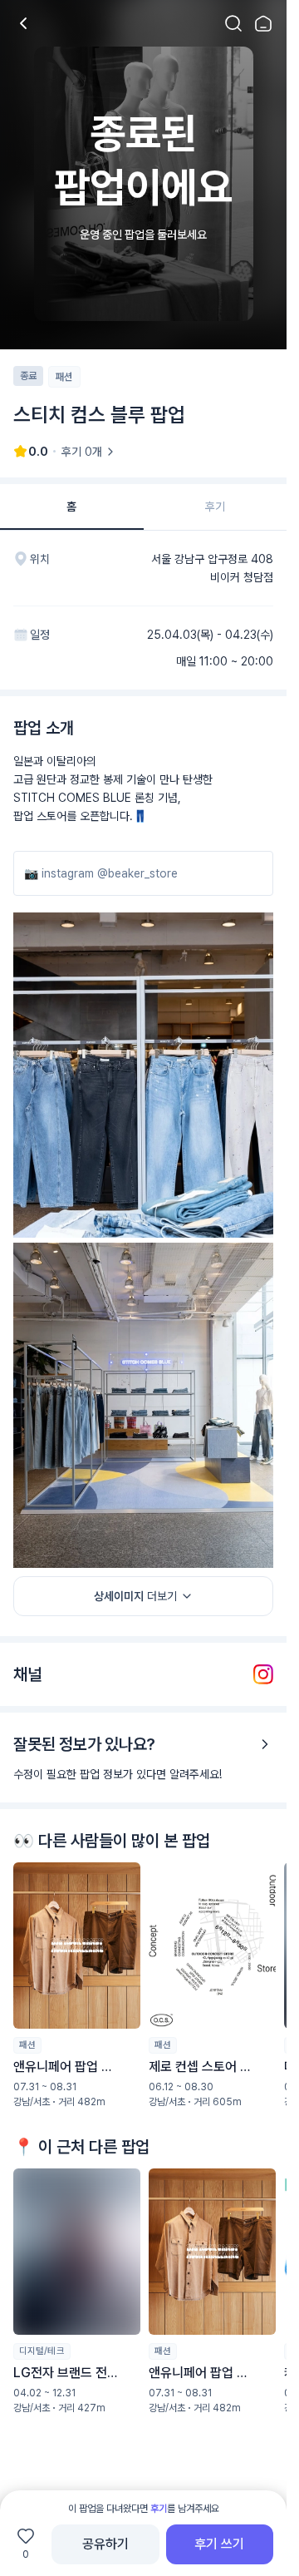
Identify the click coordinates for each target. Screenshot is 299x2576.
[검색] (233, 23)
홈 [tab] (71, 507)
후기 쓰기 (219, 2544)
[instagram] (263, 1674)
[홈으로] (263, 23)
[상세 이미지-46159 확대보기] (143, 1075)
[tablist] (143, 507)
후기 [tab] (215, 507)
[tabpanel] (143, 1528)
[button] (77, 1985)
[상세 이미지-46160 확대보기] (143, 1405)
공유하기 (105, 2544)
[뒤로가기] (23, 23)
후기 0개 (82, 452)
